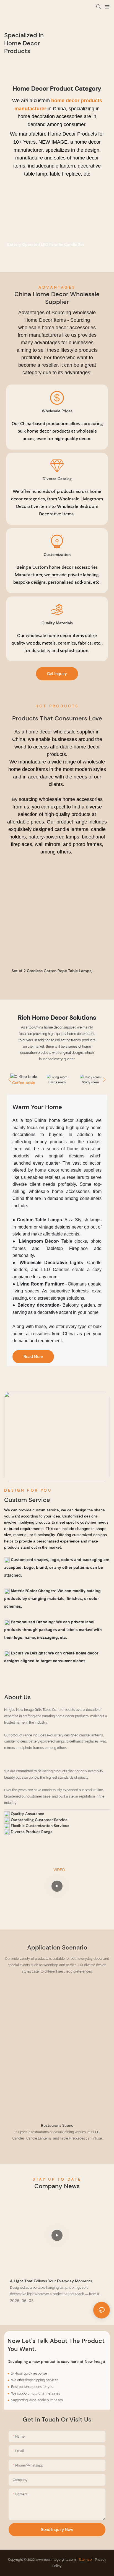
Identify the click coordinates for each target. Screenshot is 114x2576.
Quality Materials (57, 623)
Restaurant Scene (57, 2125)
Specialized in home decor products (24, 43)
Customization (57, 555)
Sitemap (85, 2560)
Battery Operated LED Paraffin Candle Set (46, 244)
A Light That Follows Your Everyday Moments (51, 2281)
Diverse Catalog (57, 479)
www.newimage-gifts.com (56, 2560)
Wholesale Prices (57, 411)
